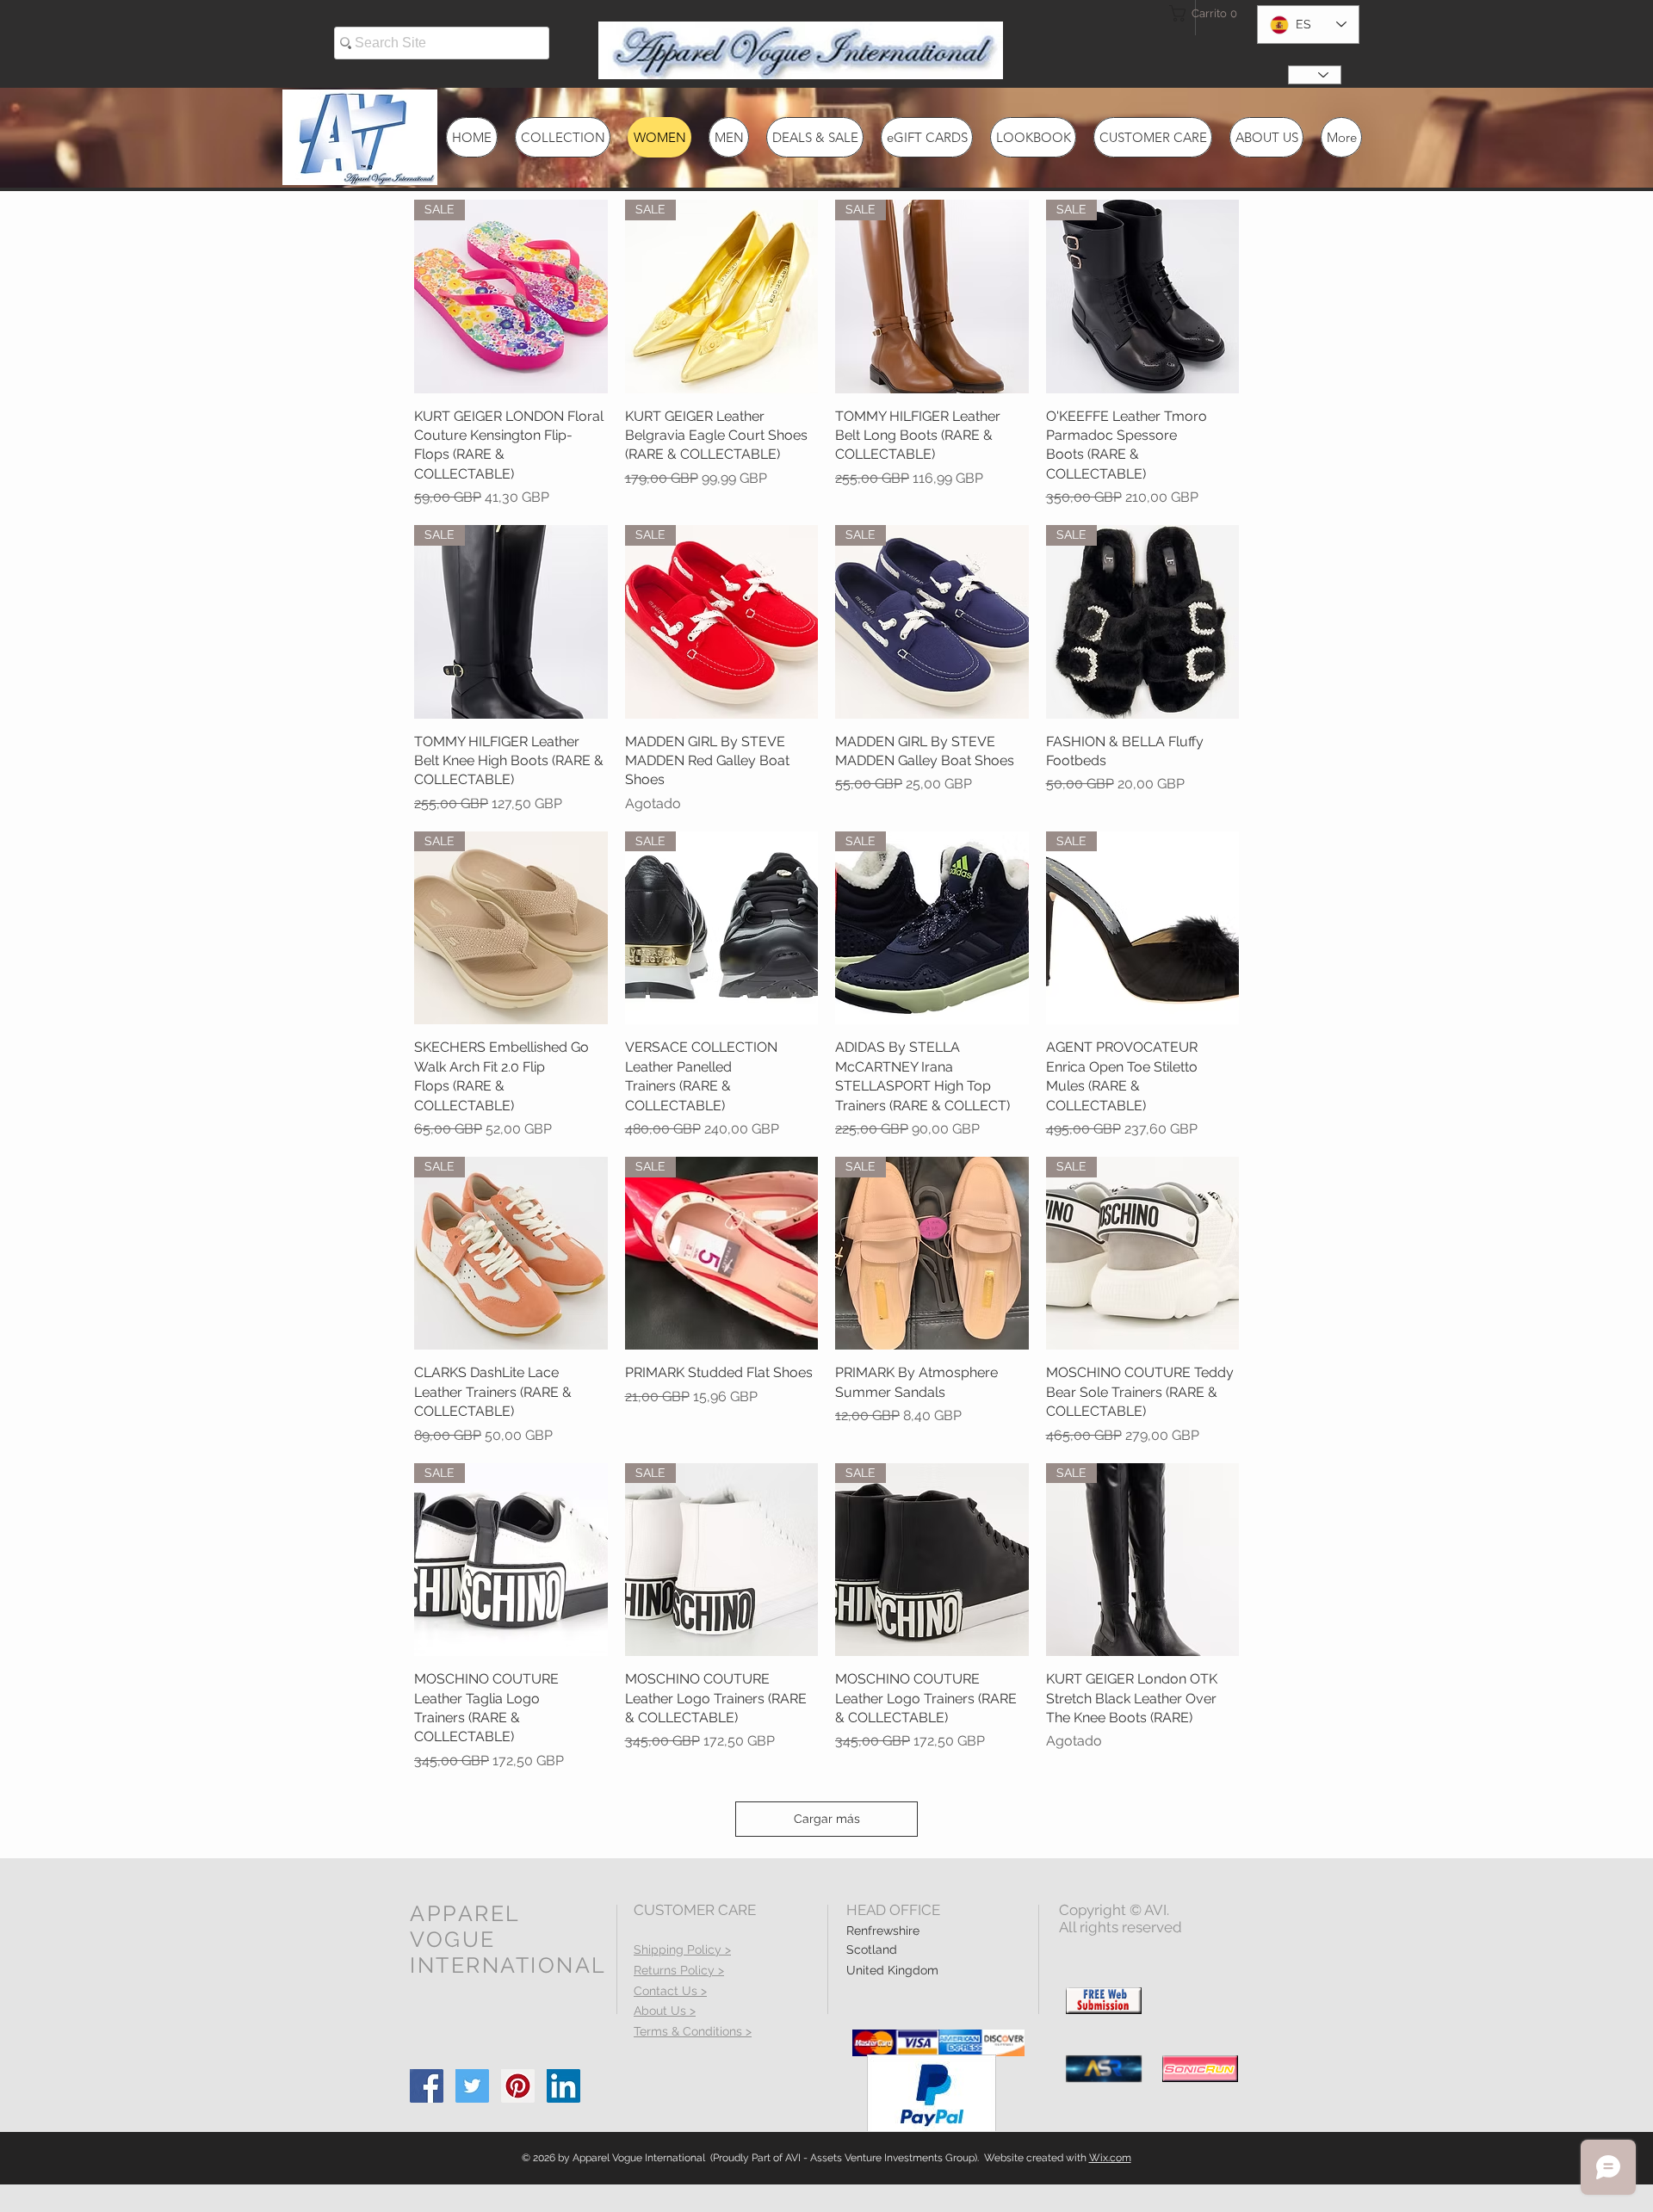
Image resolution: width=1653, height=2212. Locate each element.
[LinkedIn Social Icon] (563, 2086)
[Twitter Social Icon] (472, 2086)
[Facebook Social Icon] (427, 2086)
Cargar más (827, 1819)
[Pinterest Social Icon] (518, 2086)
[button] (1200, 13)
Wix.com (1110, 2158)
